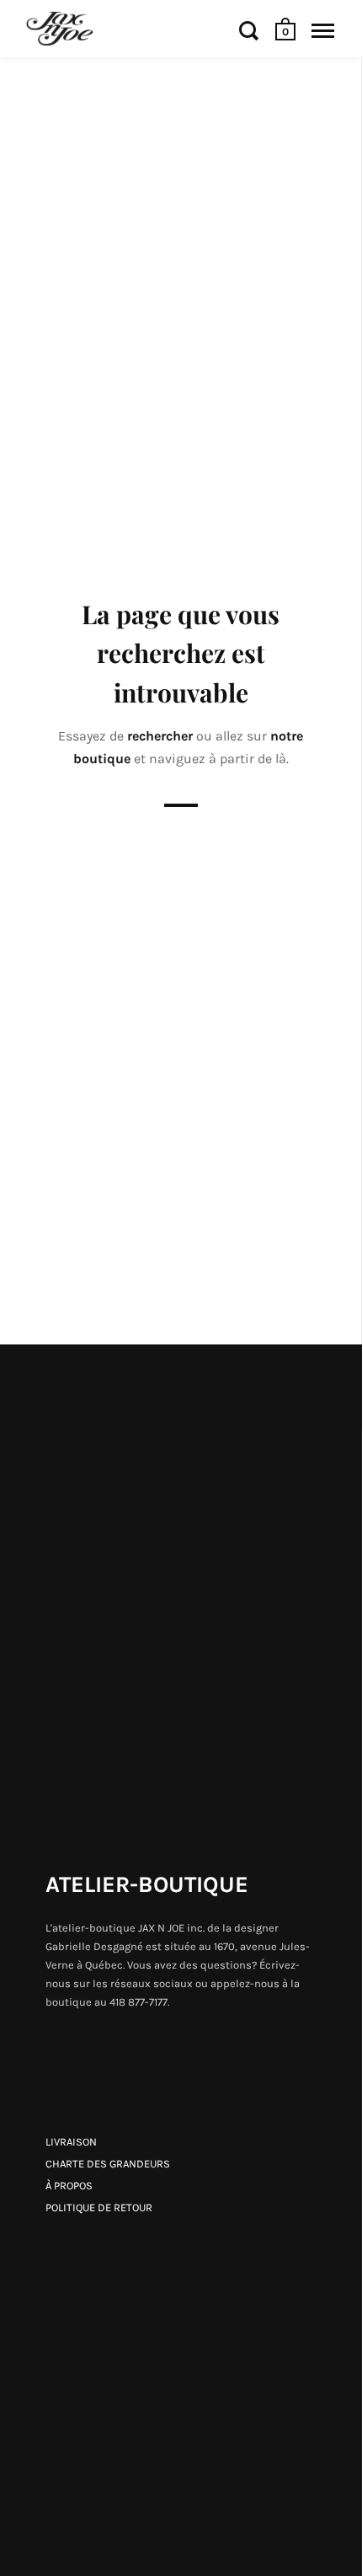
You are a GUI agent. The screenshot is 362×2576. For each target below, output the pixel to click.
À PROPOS (69, 2186)
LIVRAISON (71, 2142)
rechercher (162, 736)
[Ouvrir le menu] (323, 30)
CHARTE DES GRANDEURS (108, 2164)
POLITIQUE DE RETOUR (99, 2207)
